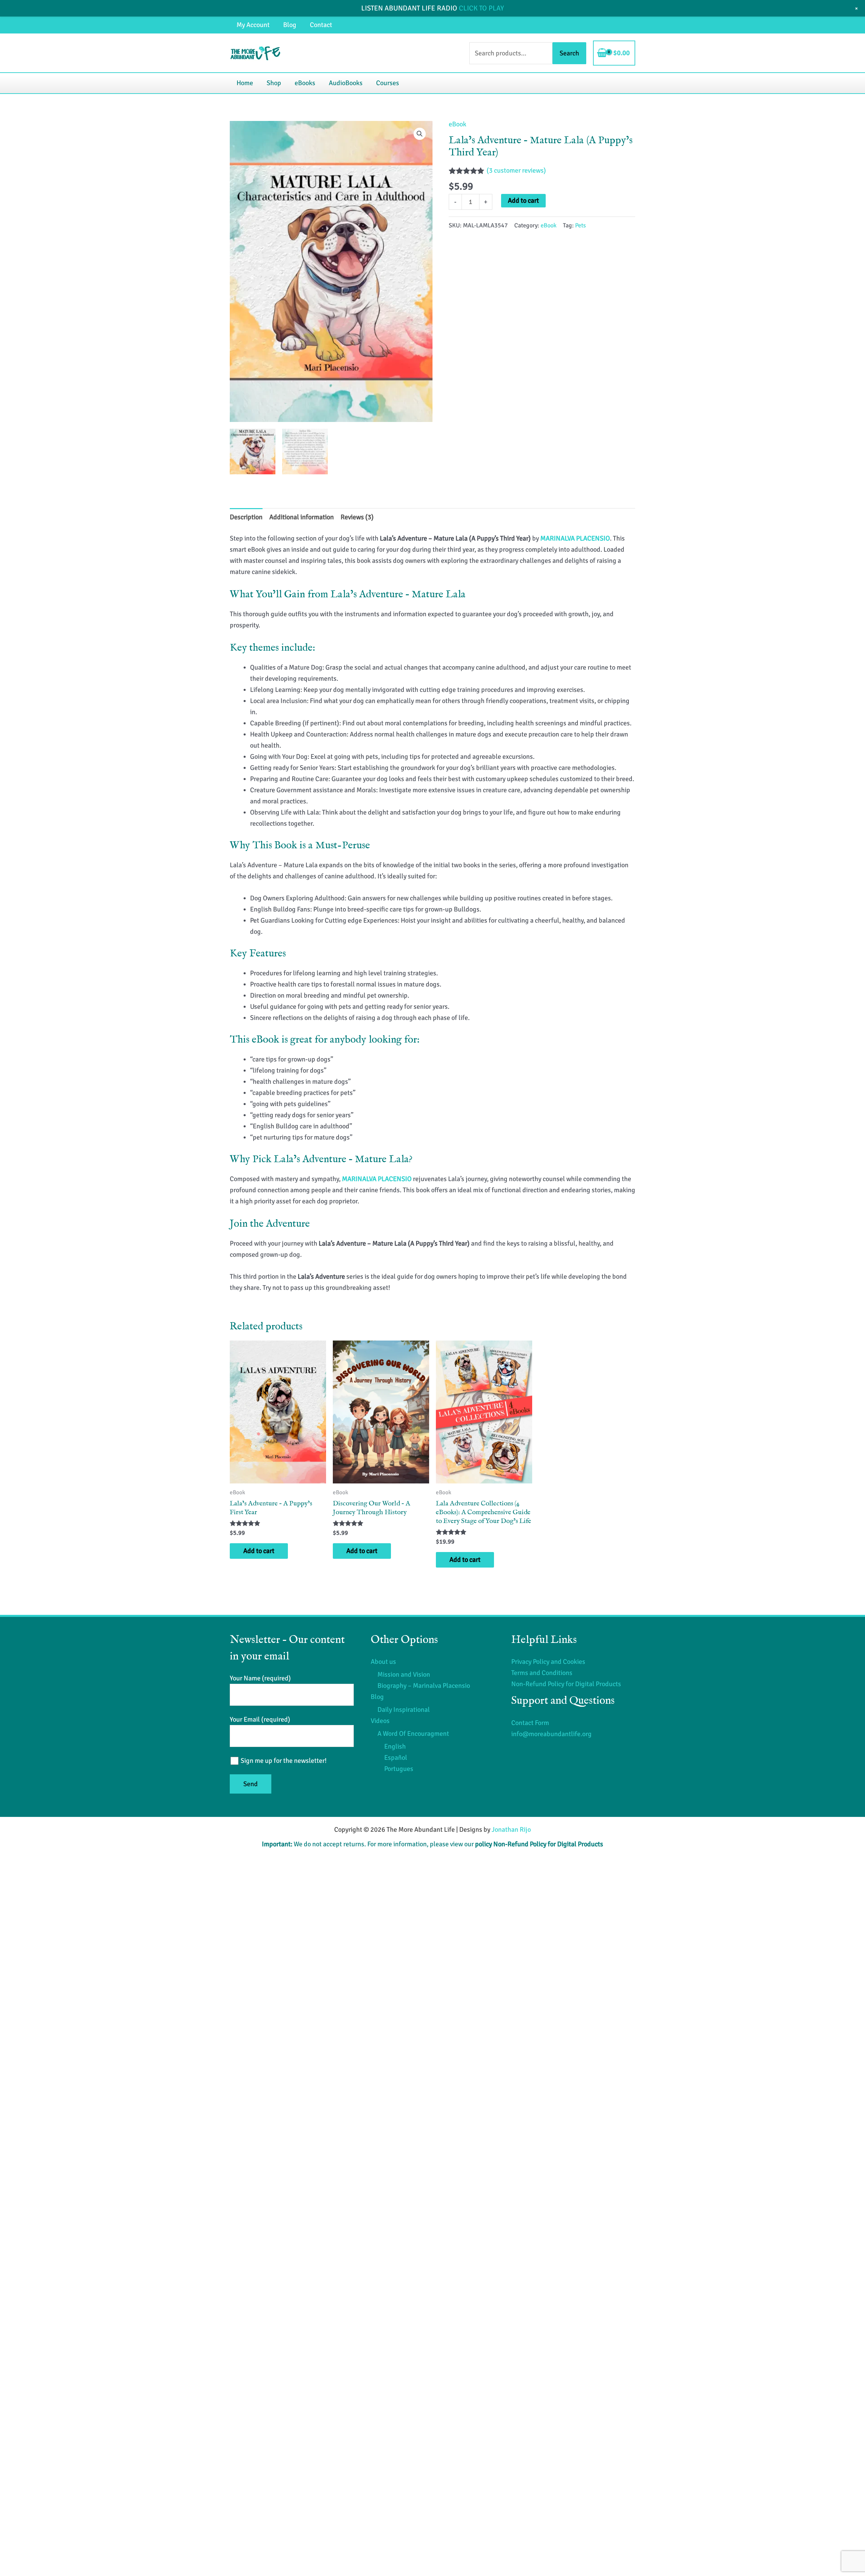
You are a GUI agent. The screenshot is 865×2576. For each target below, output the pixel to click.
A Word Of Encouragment (413, 1734)
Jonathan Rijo (511, 1830)
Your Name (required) (260, 1678)
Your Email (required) (260, 1719)
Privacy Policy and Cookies (548, 1662)
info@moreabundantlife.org (551, 1734)
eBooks (305, 83)
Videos (380, 1721)
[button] (420, 134)
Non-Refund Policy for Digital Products (566, 1684)
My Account (253, 25)
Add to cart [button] (259, 1551)
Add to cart (523, 201)
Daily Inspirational (404, 1710)
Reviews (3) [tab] (357, 517)
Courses (388, 83)
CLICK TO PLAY (481, 8)
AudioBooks (346, 83)
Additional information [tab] (302, 517)
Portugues (399, 1769)
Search (569, 53)
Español (396, 1758)
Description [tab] (246, 517)
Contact (321, 25)
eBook (458, 124)
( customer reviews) (516, 170)
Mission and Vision (404, 1674)
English (395, 1746)
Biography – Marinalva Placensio (424, 1686)
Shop (274, 83)
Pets (580, 225)
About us (383, 1662)
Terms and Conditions (542, 1673)
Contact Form (530, 1723)
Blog (290, 25)
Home (245, 83)
